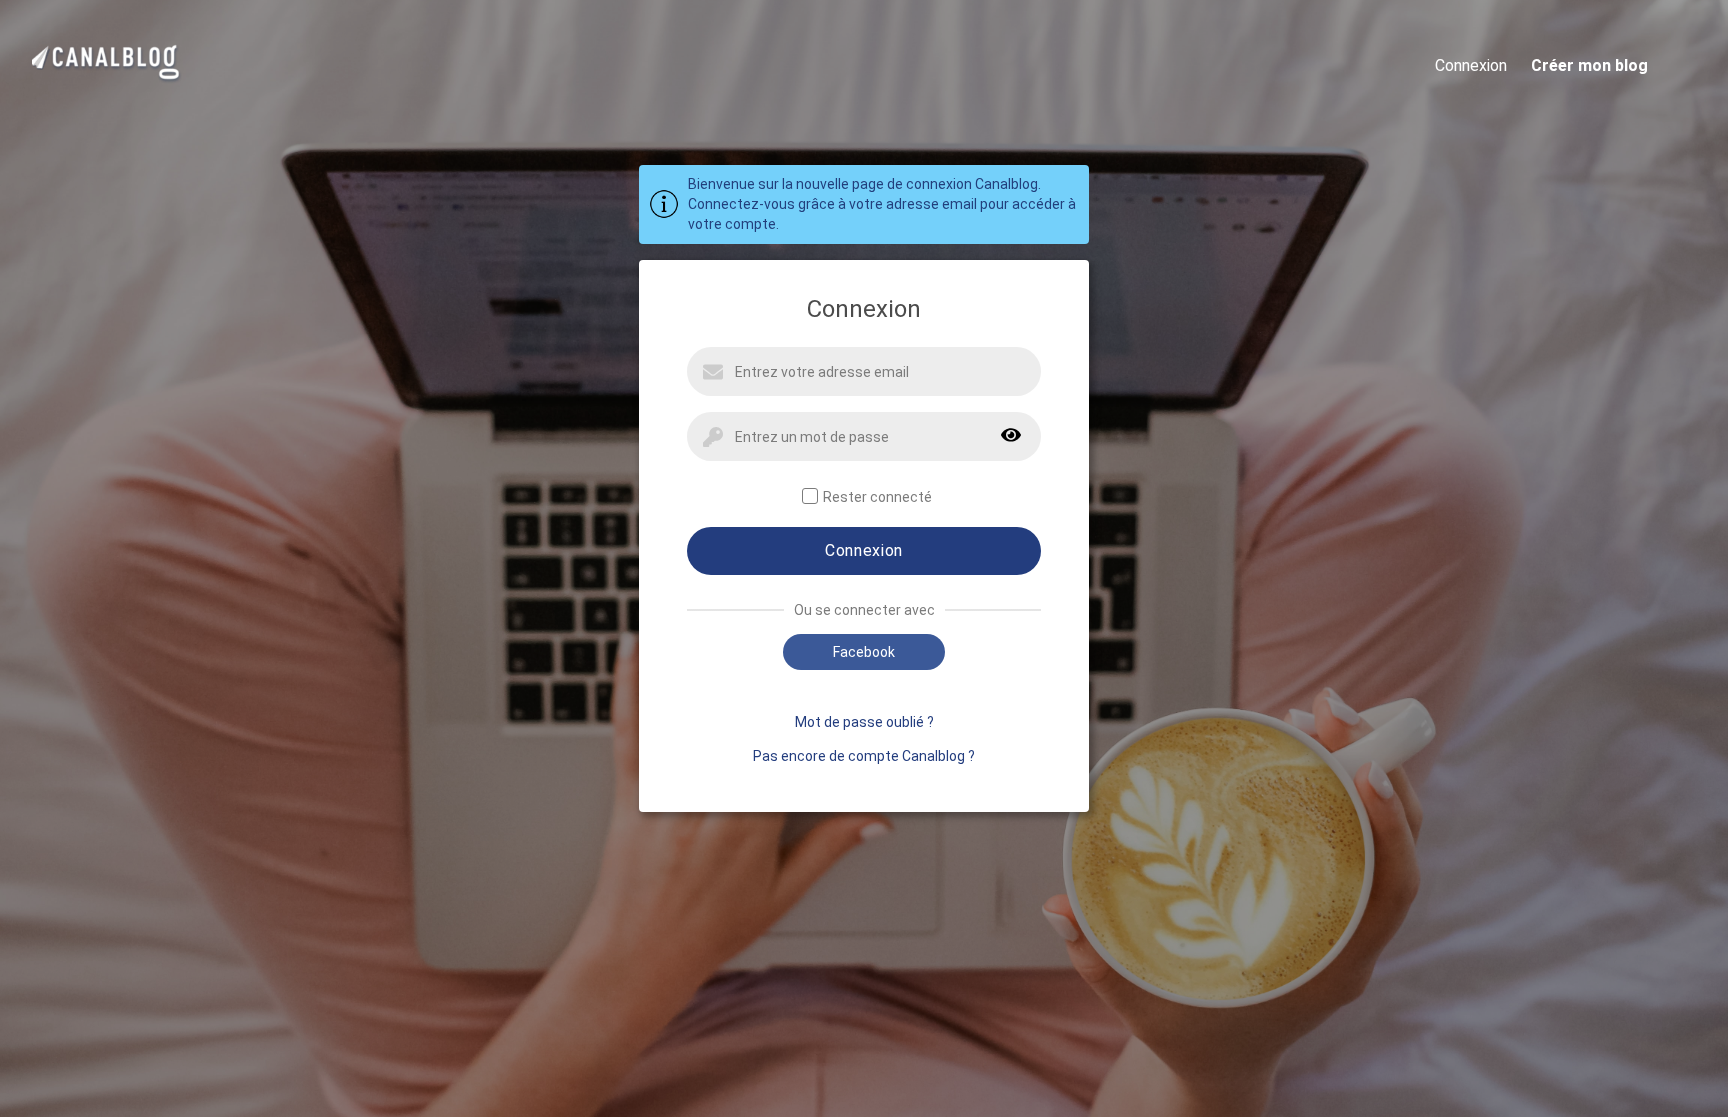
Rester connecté (877, 497)
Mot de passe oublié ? (864, 722)
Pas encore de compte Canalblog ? (864, 756)
